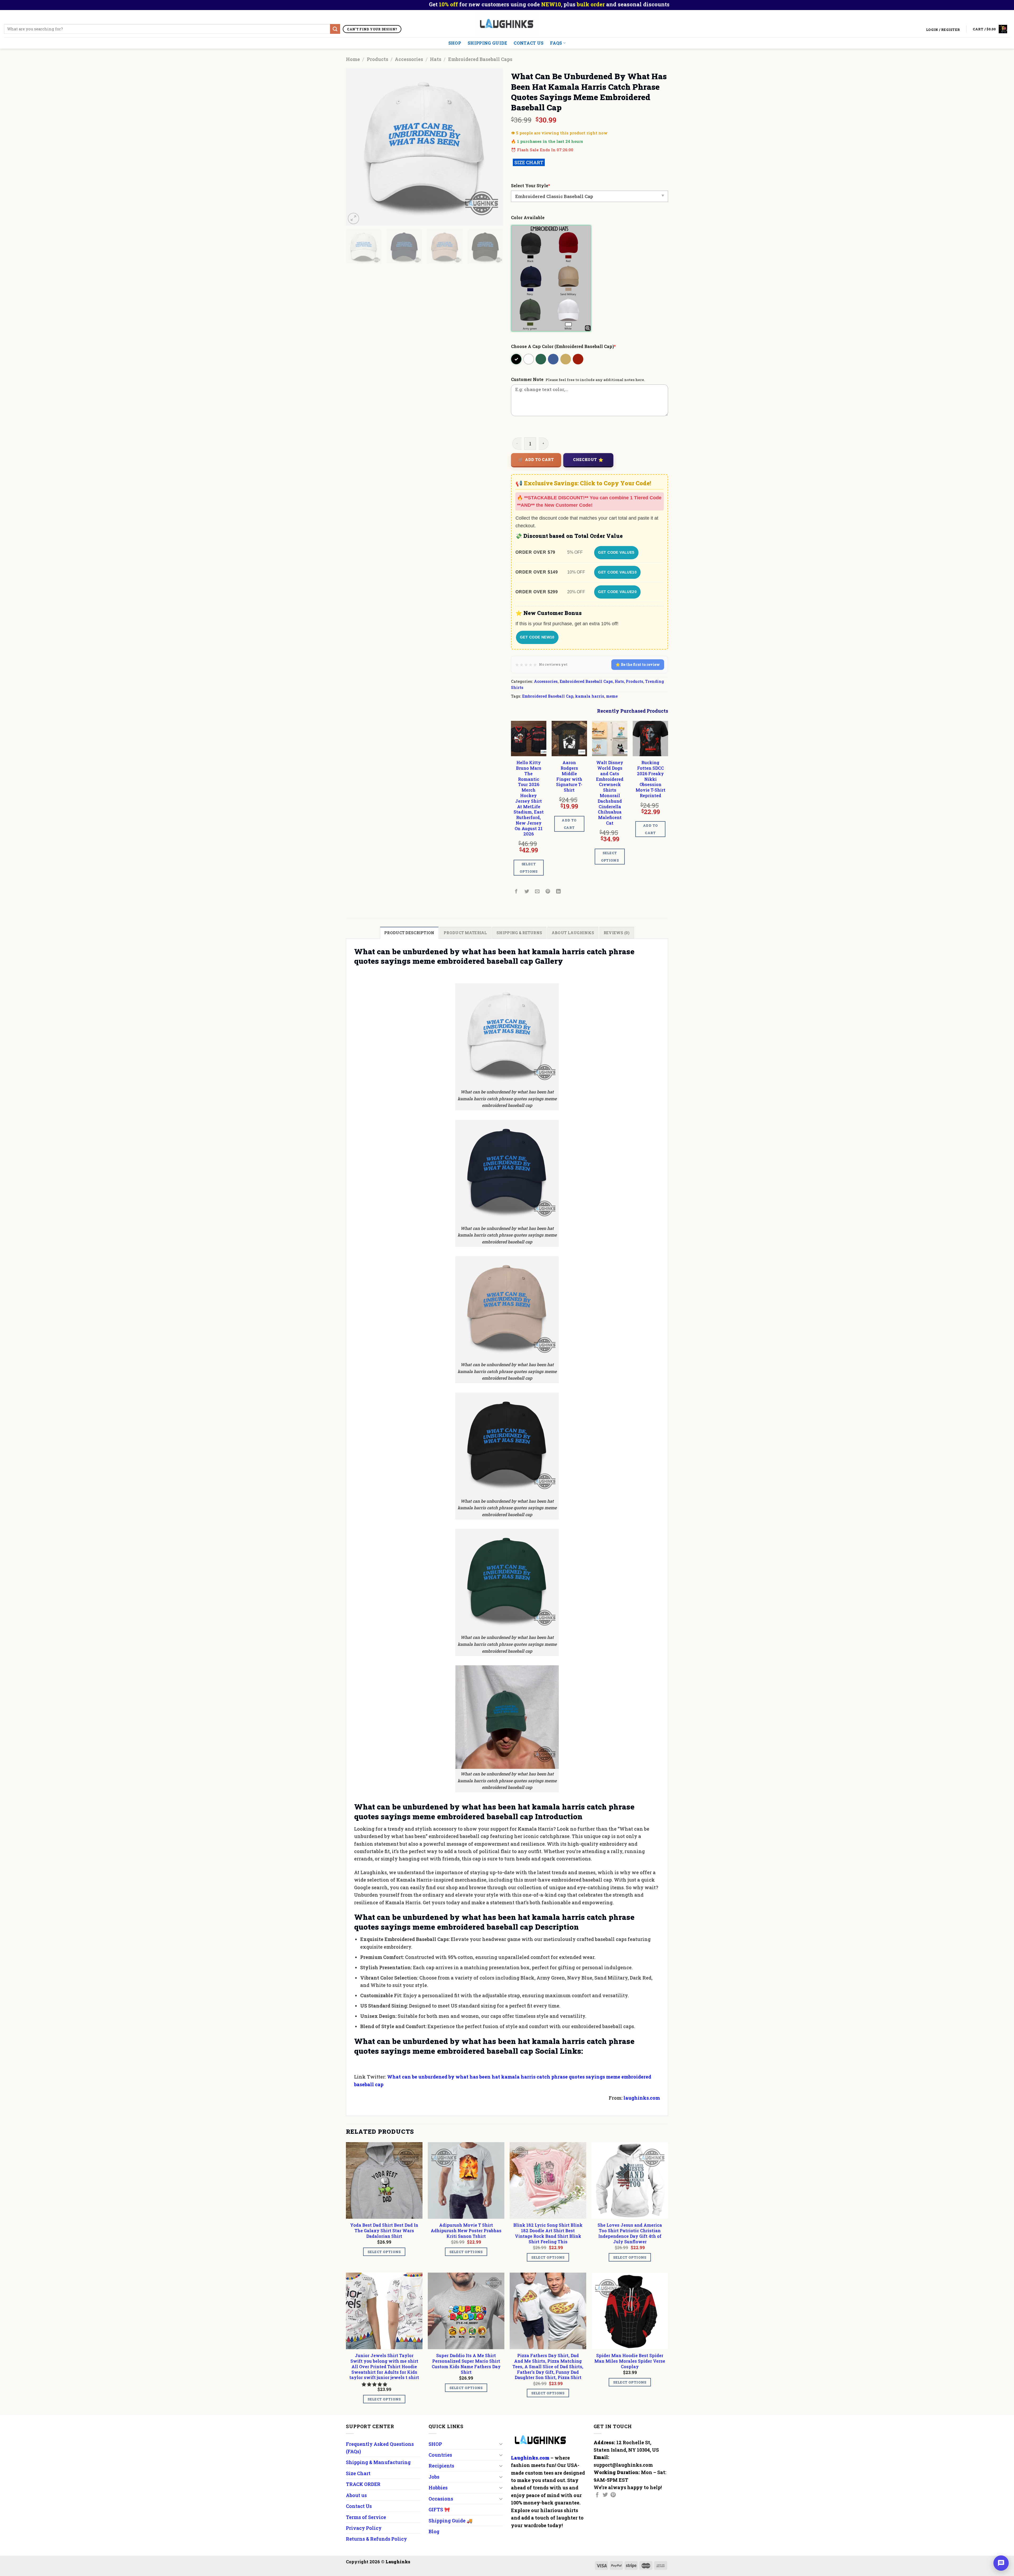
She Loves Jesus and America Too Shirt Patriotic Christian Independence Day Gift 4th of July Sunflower (630, 2233)
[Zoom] (353, 218)
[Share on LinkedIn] (559, 892)
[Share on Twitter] (527, 892)
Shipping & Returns (519, 933)
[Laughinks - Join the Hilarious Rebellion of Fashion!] (507, 24)
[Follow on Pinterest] (613, 2495)
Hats (436, 59)
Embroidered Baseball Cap (548, 696)
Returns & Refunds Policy (376, 2539)
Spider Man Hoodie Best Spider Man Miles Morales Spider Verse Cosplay (630, 2361)
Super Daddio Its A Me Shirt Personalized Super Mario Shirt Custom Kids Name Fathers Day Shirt (466, 2364)
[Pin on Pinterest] (548, 892)
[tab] (409, 933)
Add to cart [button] (569, 824)
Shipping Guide (487, 43)
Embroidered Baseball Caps (480, 59)
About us (356, 2495)
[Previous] (356, 147)
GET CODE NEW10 (537, 637)
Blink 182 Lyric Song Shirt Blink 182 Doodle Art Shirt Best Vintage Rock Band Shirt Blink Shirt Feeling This (548, 2233)
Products (377, 59)
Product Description (409, 933)
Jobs (434, 2477)
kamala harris (590, 696)
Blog (434, 2531)
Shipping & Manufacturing (378, 2462)
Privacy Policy (364, 2528)
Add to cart (539, 460)
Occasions (441, 2499)
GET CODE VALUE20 (617, 592)
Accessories (409, 59)
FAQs (556, 43)
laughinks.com (642, 2098)
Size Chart (358, 2473)
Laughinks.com (530, 2458)
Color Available (528, 217)
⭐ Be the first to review (638, 664)
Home (353, 59)
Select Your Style (531, 185)
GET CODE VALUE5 (616, 552)
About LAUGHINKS (573, 933)
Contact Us (529, 43)
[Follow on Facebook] (597, 2495)
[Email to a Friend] (537, 892)
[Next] (493, 147)
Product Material (465, 933)
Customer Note (527, 379)
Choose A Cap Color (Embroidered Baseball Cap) (563, 346)
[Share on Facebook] (516, 892)
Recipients (441, 2466)
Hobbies (438, 2488)
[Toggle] (501, 2444)
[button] (375, 2384)
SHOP (455, 43)
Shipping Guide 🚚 (450, 2521)
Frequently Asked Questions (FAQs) (380, 2448)
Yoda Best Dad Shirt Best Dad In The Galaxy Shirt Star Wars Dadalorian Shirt (384, 2231)
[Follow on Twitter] (605, 2495)
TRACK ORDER (363, 2484)
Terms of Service (366, 2517)
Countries (440, 2455)
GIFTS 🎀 (439, 2509)
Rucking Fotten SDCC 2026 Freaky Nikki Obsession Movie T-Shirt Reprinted (651, 779)
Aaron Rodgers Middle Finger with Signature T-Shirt (569, 776)
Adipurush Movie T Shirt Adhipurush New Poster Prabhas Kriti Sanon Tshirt (466, 2231)
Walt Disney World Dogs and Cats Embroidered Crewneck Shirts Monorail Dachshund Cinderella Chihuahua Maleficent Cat (610, 793)
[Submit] (335, 29)
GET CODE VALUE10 (617, 572)
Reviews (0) (617, 933)
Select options (529, 868)
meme (612, 696)
